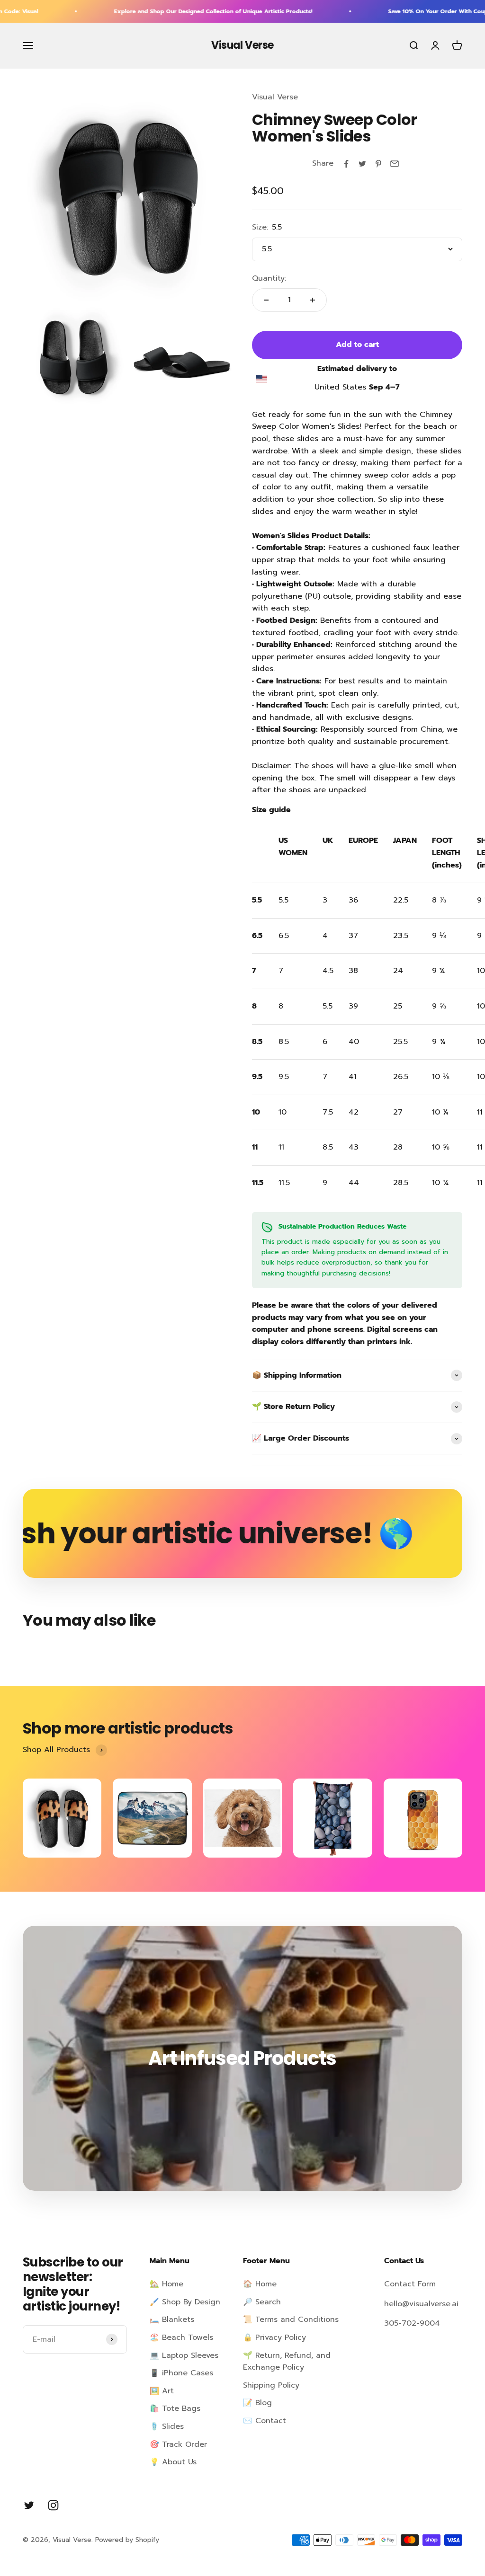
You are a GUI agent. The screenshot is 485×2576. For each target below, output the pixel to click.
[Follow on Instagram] (53, 2505)
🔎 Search (262, 2302)
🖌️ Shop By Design (185, 2302)
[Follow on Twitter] (29, 2505)
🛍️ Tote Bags (175, 2408)
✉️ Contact (265, 2421)
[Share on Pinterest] (378, 164)
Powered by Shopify (127, 2540)
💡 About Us (173, 2462)
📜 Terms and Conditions (291, 2319)
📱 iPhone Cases (181, 2373)
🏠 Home (260, 2284)
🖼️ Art (162, 2391)
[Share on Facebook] (346, 164)
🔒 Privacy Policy (274, 2337)
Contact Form (410, 2284)
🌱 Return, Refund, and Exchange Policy (287, 2362)
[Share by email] (395, 164)
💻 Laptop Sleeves (184, 2355)
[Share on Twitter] (362, 164)
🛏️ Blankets (172, 2319)
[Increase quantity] (313, 300)
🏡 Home (166, 2284)
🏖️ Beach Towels (181, 2337)
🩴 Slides (167, 2426)
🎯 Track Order (178, 2444)
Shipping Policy (271, 2385)
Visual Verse (275, 97)
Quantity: (269, 278)
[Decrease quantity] (266, 300)
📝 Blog (257, 2403)
